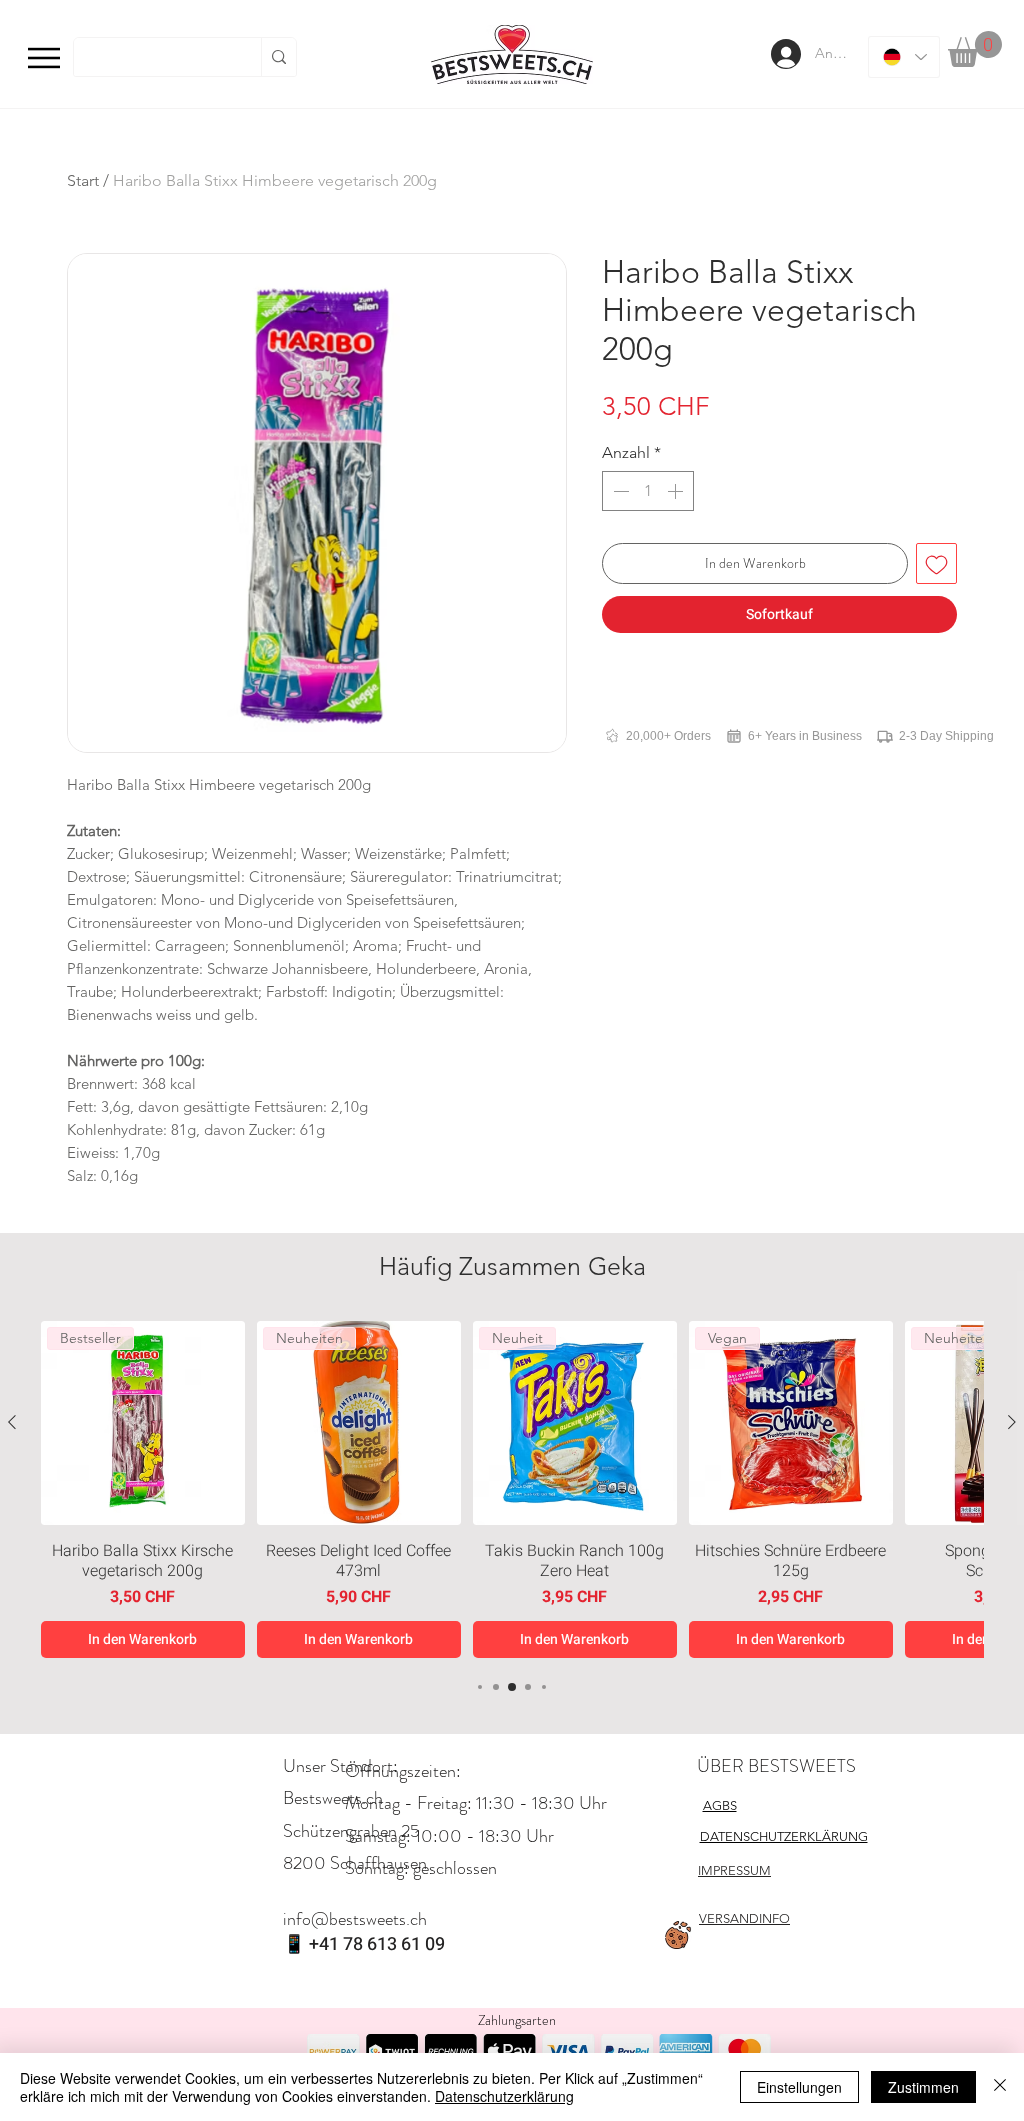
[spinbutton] (648, 491)
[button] (975, 49)
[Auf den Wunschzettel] (936, 563)
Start (83, 180)
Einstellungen (799, 2087)
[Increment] (677, 491)
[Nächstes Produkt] (1012, 1422)
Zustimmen (923, 2087)
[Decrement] (619, 491)
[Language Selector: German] (904, 57)
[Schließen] (1000, 2087)
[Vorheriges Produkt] (12, 1422)
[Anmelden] (784, 54)
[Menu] (44, 57)
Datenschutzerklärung (504, 2096)
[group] (512, 1489)
